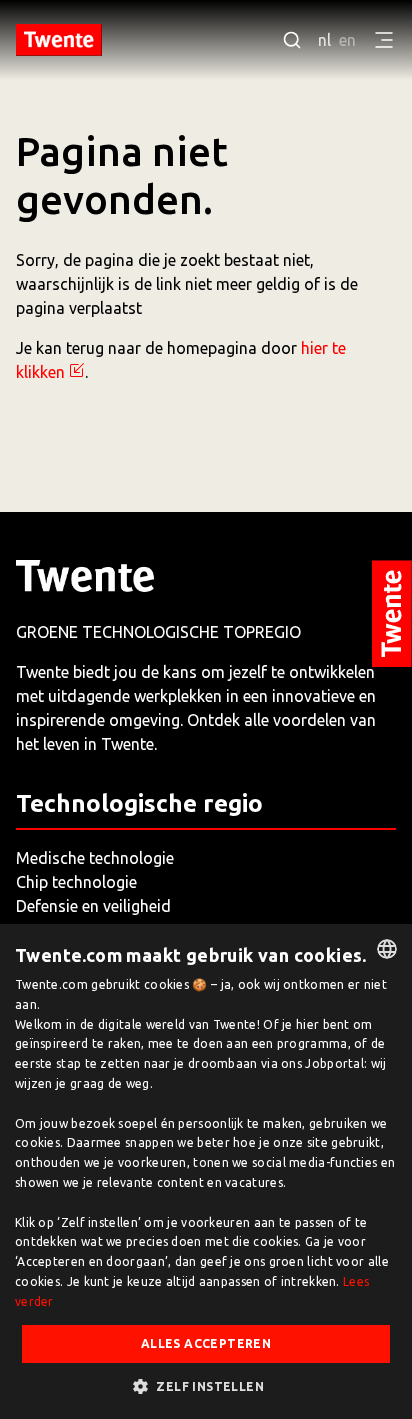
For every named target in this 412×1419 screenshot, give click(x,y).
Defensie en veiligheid (93, 906)
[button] (206, 1386)
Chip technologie (76, 882)
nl (324, 40)
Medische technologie (95, 858)
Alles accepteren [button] (206, 1343)
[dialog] (206, 1171)
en (347, 40)
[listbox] (387, 949)
